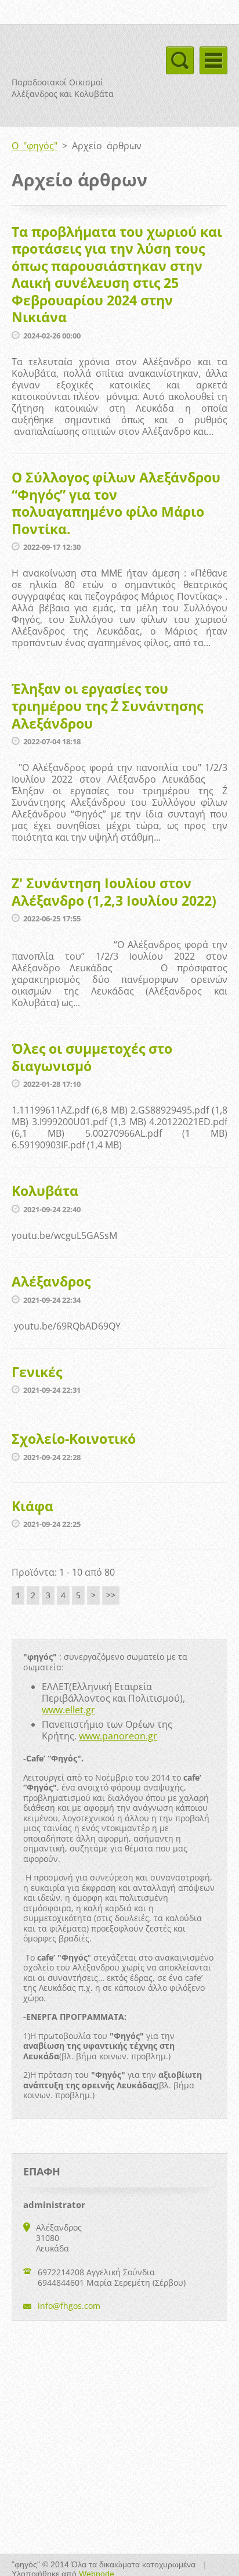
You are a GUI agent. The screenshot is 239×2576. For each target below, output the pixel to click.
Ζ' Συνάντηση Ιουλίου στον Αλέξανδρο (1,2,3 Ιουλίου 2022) (114, 892)
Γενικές (37, 1372)
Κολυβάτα (45, 1191)
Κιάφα (32, 1506)
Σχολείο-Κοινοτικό (74, 1439)
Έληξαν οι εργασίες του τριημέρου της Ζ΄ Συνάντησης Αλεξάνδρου (107, 706)
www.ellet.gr (68, 1710)
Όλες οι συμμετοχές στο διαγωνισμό (92, 1057)
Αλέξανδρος (51, 1281)
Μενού (213, 60)
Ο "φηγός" (35, 146)
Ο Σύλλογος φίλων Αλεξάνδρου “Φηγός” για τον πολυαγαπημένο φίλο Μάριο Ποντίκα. (116, 503)
